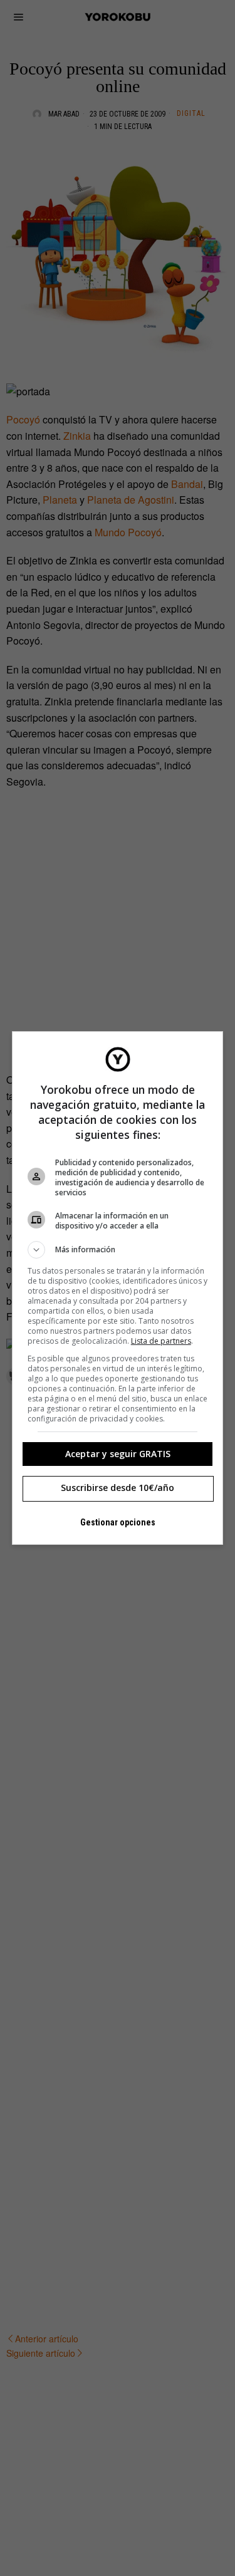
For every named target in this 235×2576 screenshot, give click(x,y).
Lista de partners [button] (161, 1341)
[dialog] (118, 1288)
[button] (118, 1250)
